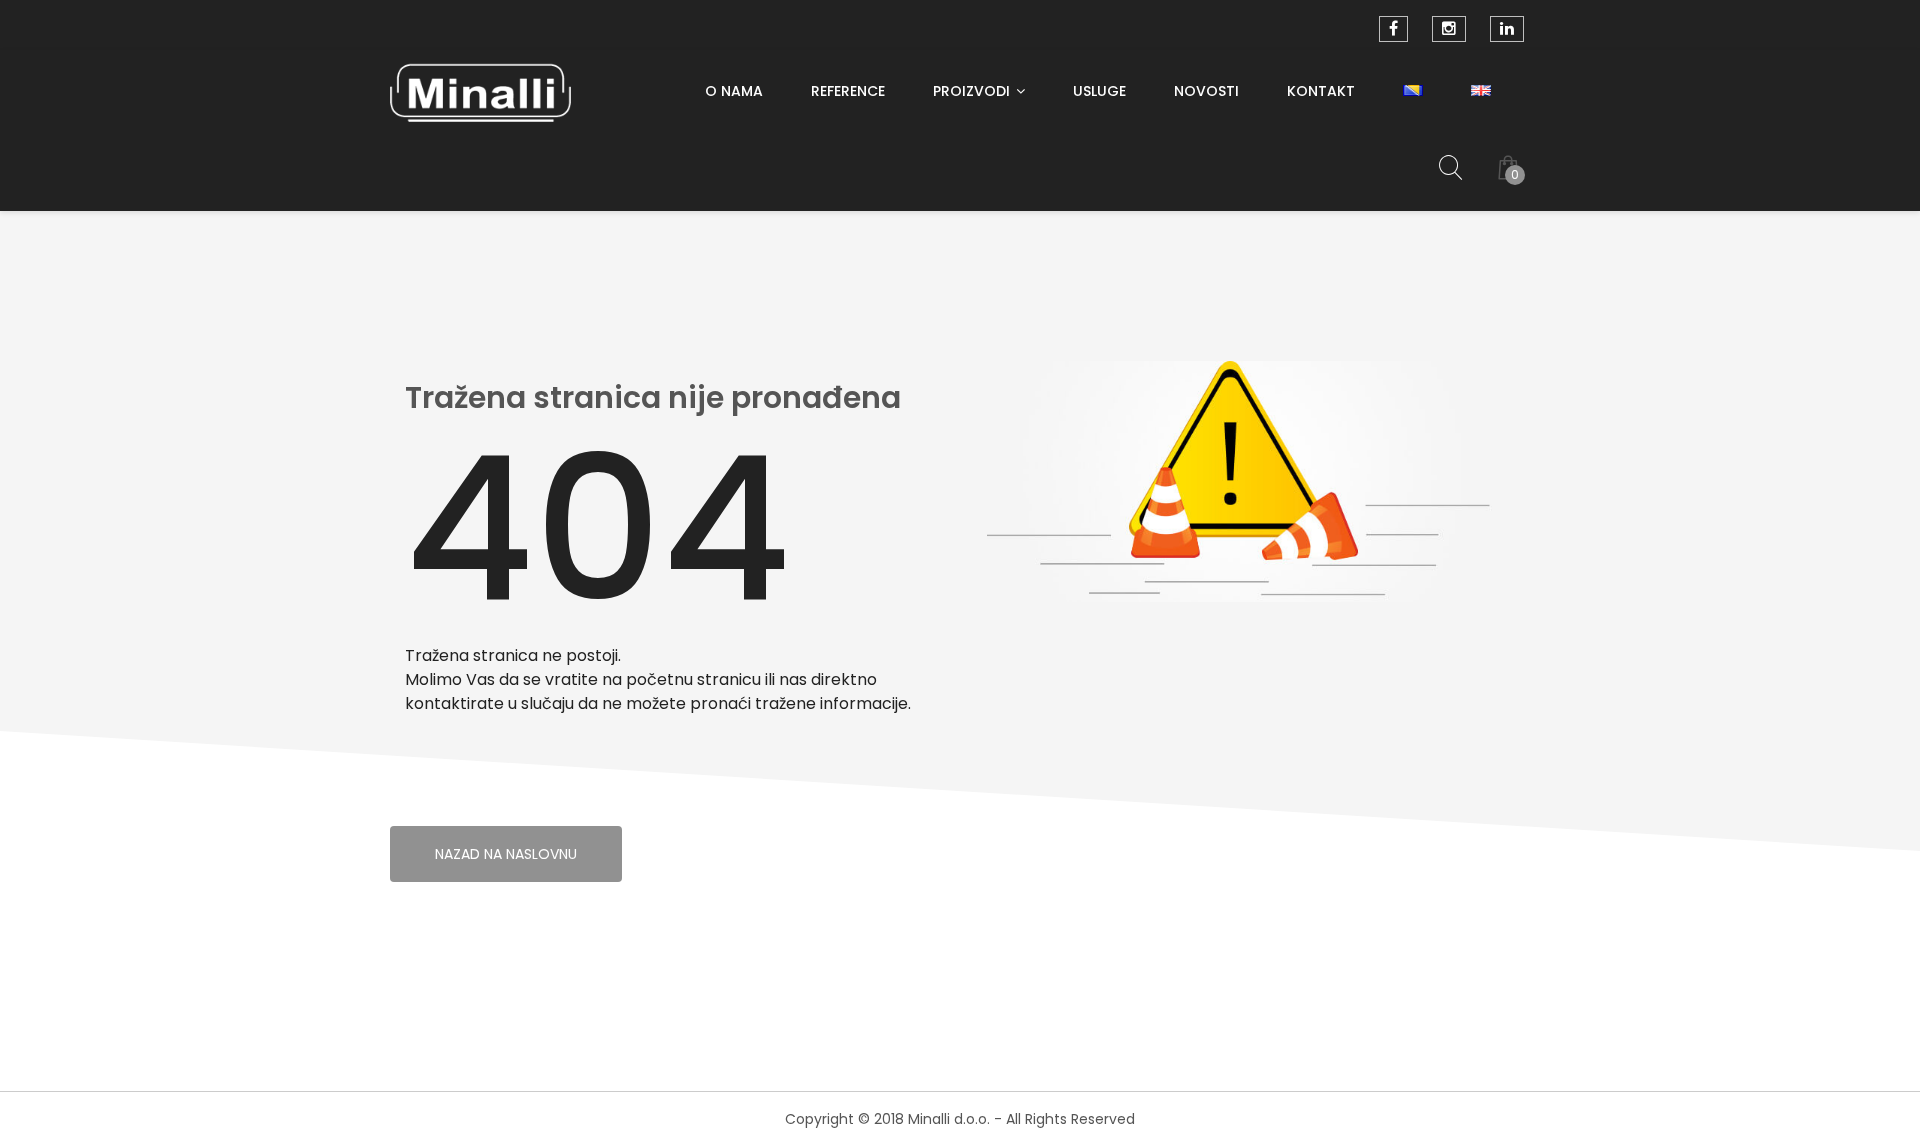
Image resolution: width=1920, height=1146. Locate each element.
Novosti (1206, 91)
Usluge (1099, 91)
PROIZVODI (971, 91)
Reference (848, 91)
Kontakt (1321, 91)
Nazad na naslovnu (506, 854)
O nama (734, 91)
